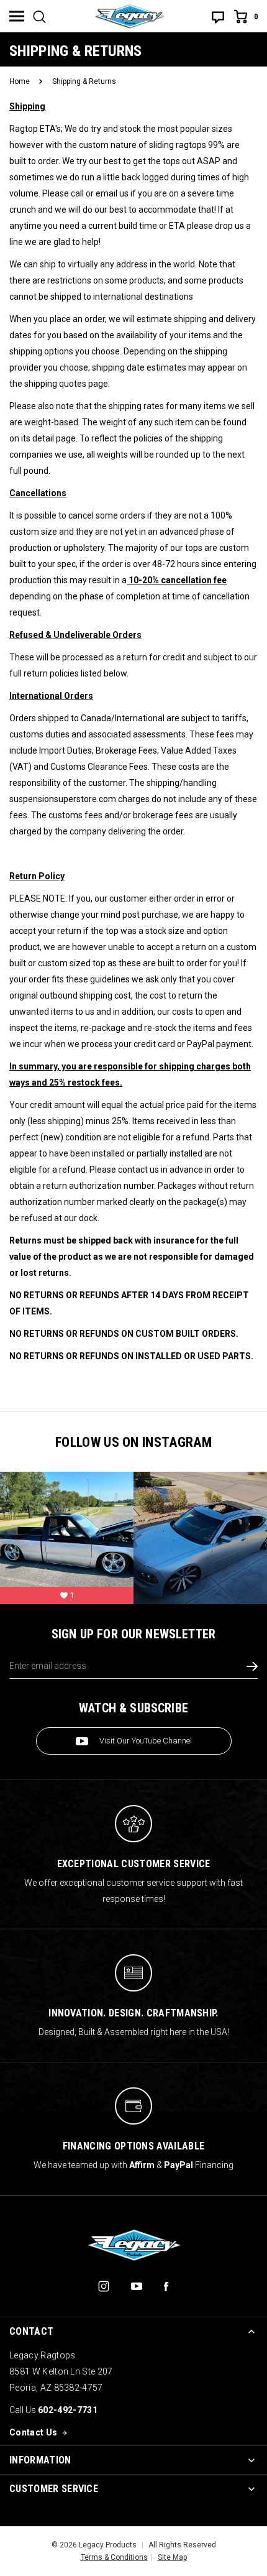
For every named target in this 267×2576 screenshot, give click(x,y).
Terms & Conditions (114, 2557)
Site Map (172, 2557)
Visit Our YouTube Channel (146, 1741)
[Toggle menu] (17, 16)
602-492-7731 (68, 2410)
